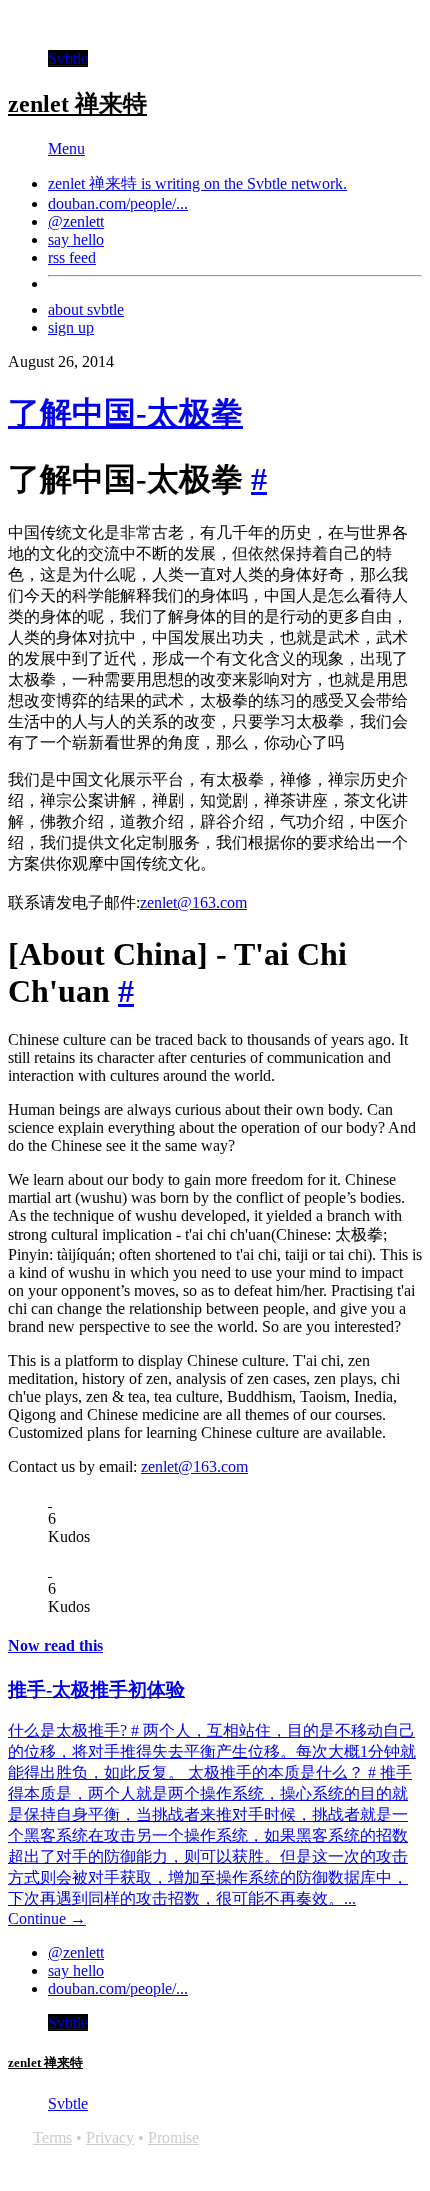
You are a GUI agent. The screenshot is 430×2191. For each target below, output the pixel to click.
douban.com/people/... (118, 203)
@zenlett (76, 221)
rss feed (72, 257)
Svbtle (68, 58)
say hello (76, 239)
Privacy (110, 2137)
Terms (52, 2137)
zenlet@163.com (193, 902)
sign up (71, 327)
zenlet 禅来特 (77, 104)
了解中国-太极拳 (125, 413)
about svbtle (86, 309)
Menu (66, 148)
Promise (173, 2137)
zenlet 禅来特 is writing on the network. (197, 183)
